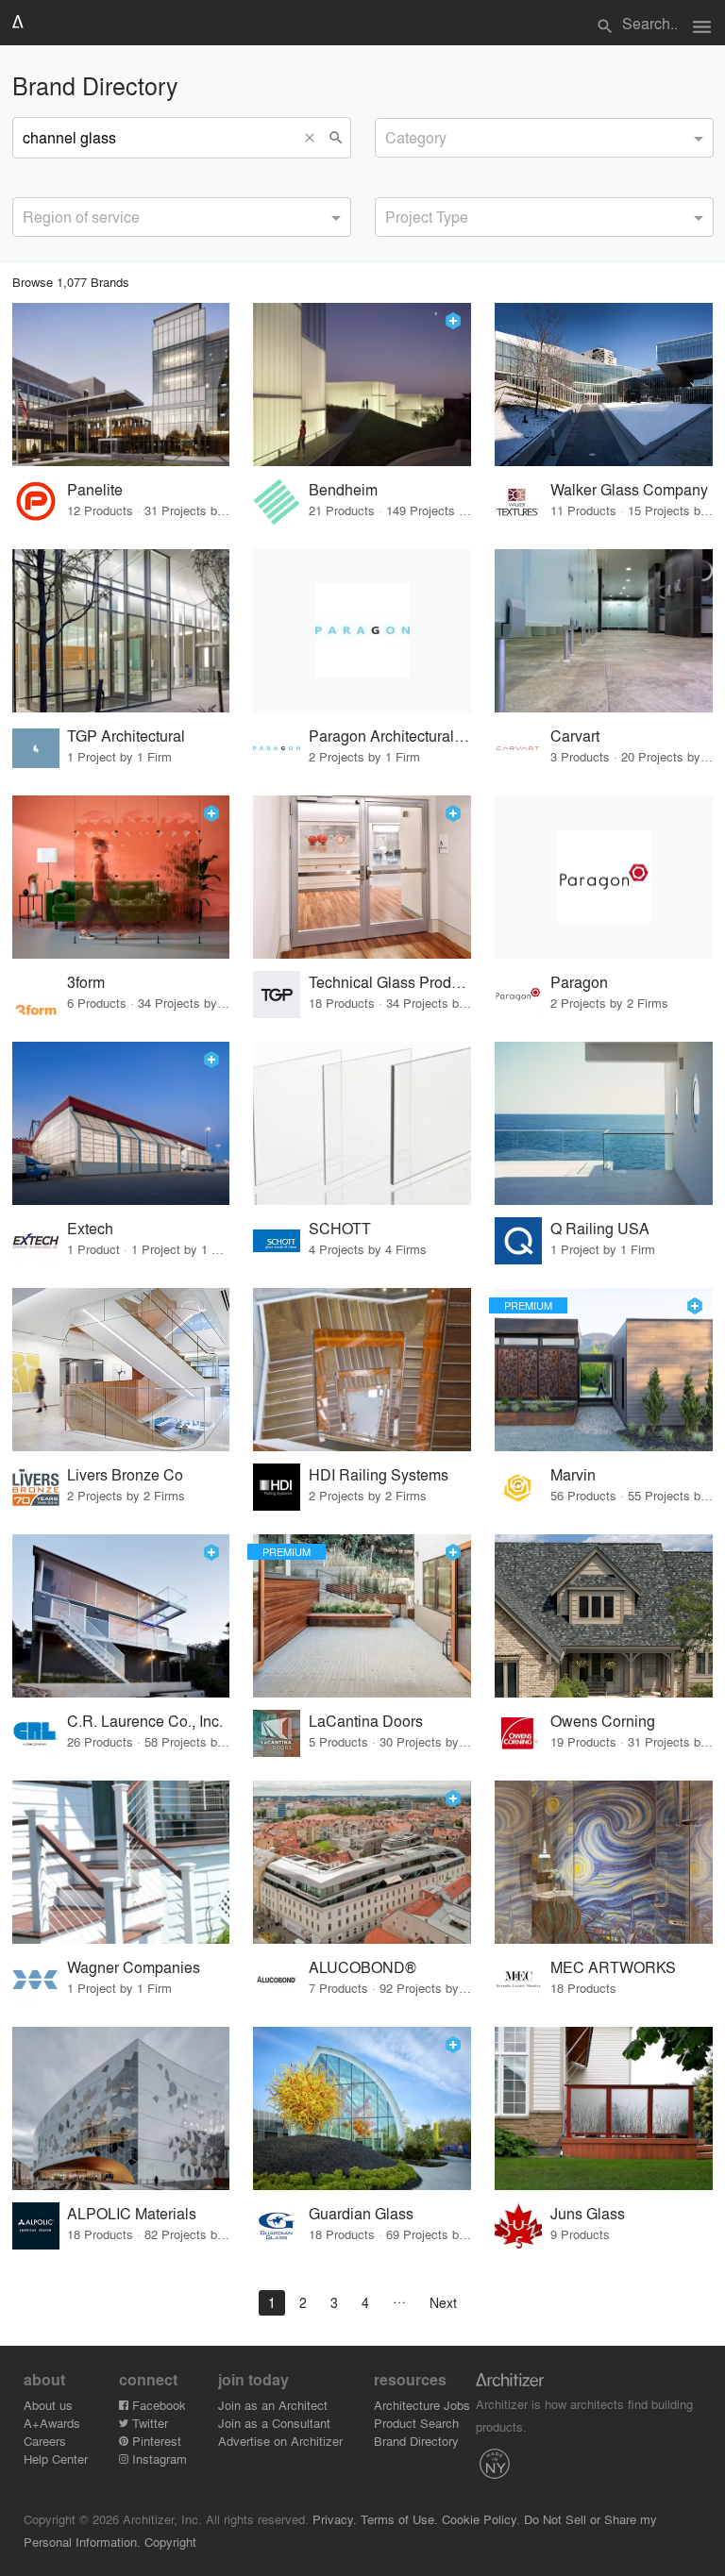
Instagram (158, 2459)
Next (443, 2302)
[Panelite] (121, 385)
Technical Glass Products (390, 982)
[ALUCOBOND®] (362, 1862)
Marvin (573, 1474)
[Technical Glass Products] (362, 877)
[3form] (121, 877)
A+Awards (52, 2423)
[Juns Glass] (604, 2108)
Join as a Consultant (274, 2423)
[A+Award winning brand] (453, 321)
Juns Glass (588, 2213)
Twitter (148, 2423)
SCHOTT (340, 1228)
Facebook (157, 2405)
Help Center (56, 2459)
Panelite (95, 489)
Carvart (575, 736)
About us (48, 2405)
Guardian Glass (361, 2213)
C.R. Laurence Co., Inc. (145, 1721)
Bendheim (343, 489)
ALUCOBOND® (362, 1967)
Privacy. (335, 2519)
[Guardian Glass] (362, 2108)
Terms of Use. (399, 2519)
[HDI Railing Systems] (362, 1370)
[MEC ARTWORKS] (604, 1862)
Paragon (579, 982)
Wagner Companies (134, 1967)
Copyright (170, 2542)
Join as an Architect (273, 2405)
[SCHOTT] (362, 1123)
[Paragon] (604, 877)
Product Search (416, 2423)
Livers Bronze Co (125, 1474)
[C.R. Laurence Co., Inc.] (121, 1616)
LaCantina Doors (366, 1721)
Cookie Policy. (481, 2519)
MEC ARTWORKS (613, 1967)
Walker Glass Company (629, 489)
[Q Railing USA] (604, 1123)
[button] (314, 138)
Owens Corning (603, 1721)
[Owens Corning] (604, 1616)
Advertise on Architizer (280, 2441)
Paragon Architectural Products (390, 736)
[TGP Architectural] (121, 631)
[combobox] (544, 138)
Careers (45, 2441)
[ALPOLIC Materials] (121, 2108)
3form (86, 982)
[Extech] (121, 1123)
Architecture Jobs (422, 2405)
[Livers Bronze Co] (121, 1370)
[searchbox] (391, 135)
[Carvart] (604, 631)
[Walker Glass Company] (604, 385)
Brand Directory (416, 2441)
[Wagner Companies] (121, 1862)
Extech (90, 1228)
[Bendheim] (362, 385)
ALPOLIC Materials (132, 2213)
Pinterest (155, 2441)
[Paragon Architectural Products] (362, 631)
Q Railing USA (600, 1228)
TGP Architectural (126, 736)
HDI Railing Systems (379, 1474)
